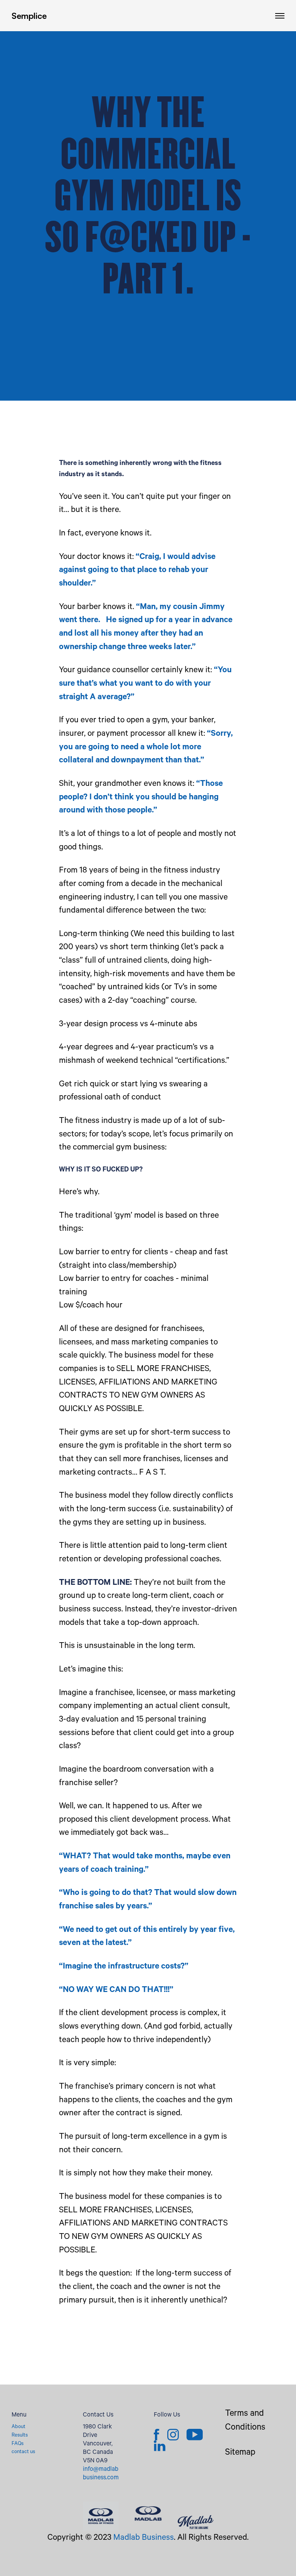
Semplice (29, 16)
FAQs (18, 2444)
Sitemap (240, 2453)
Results (20, 2436)
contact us (23, 2452)
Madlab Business (144, 2538)
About (18, 2427)
